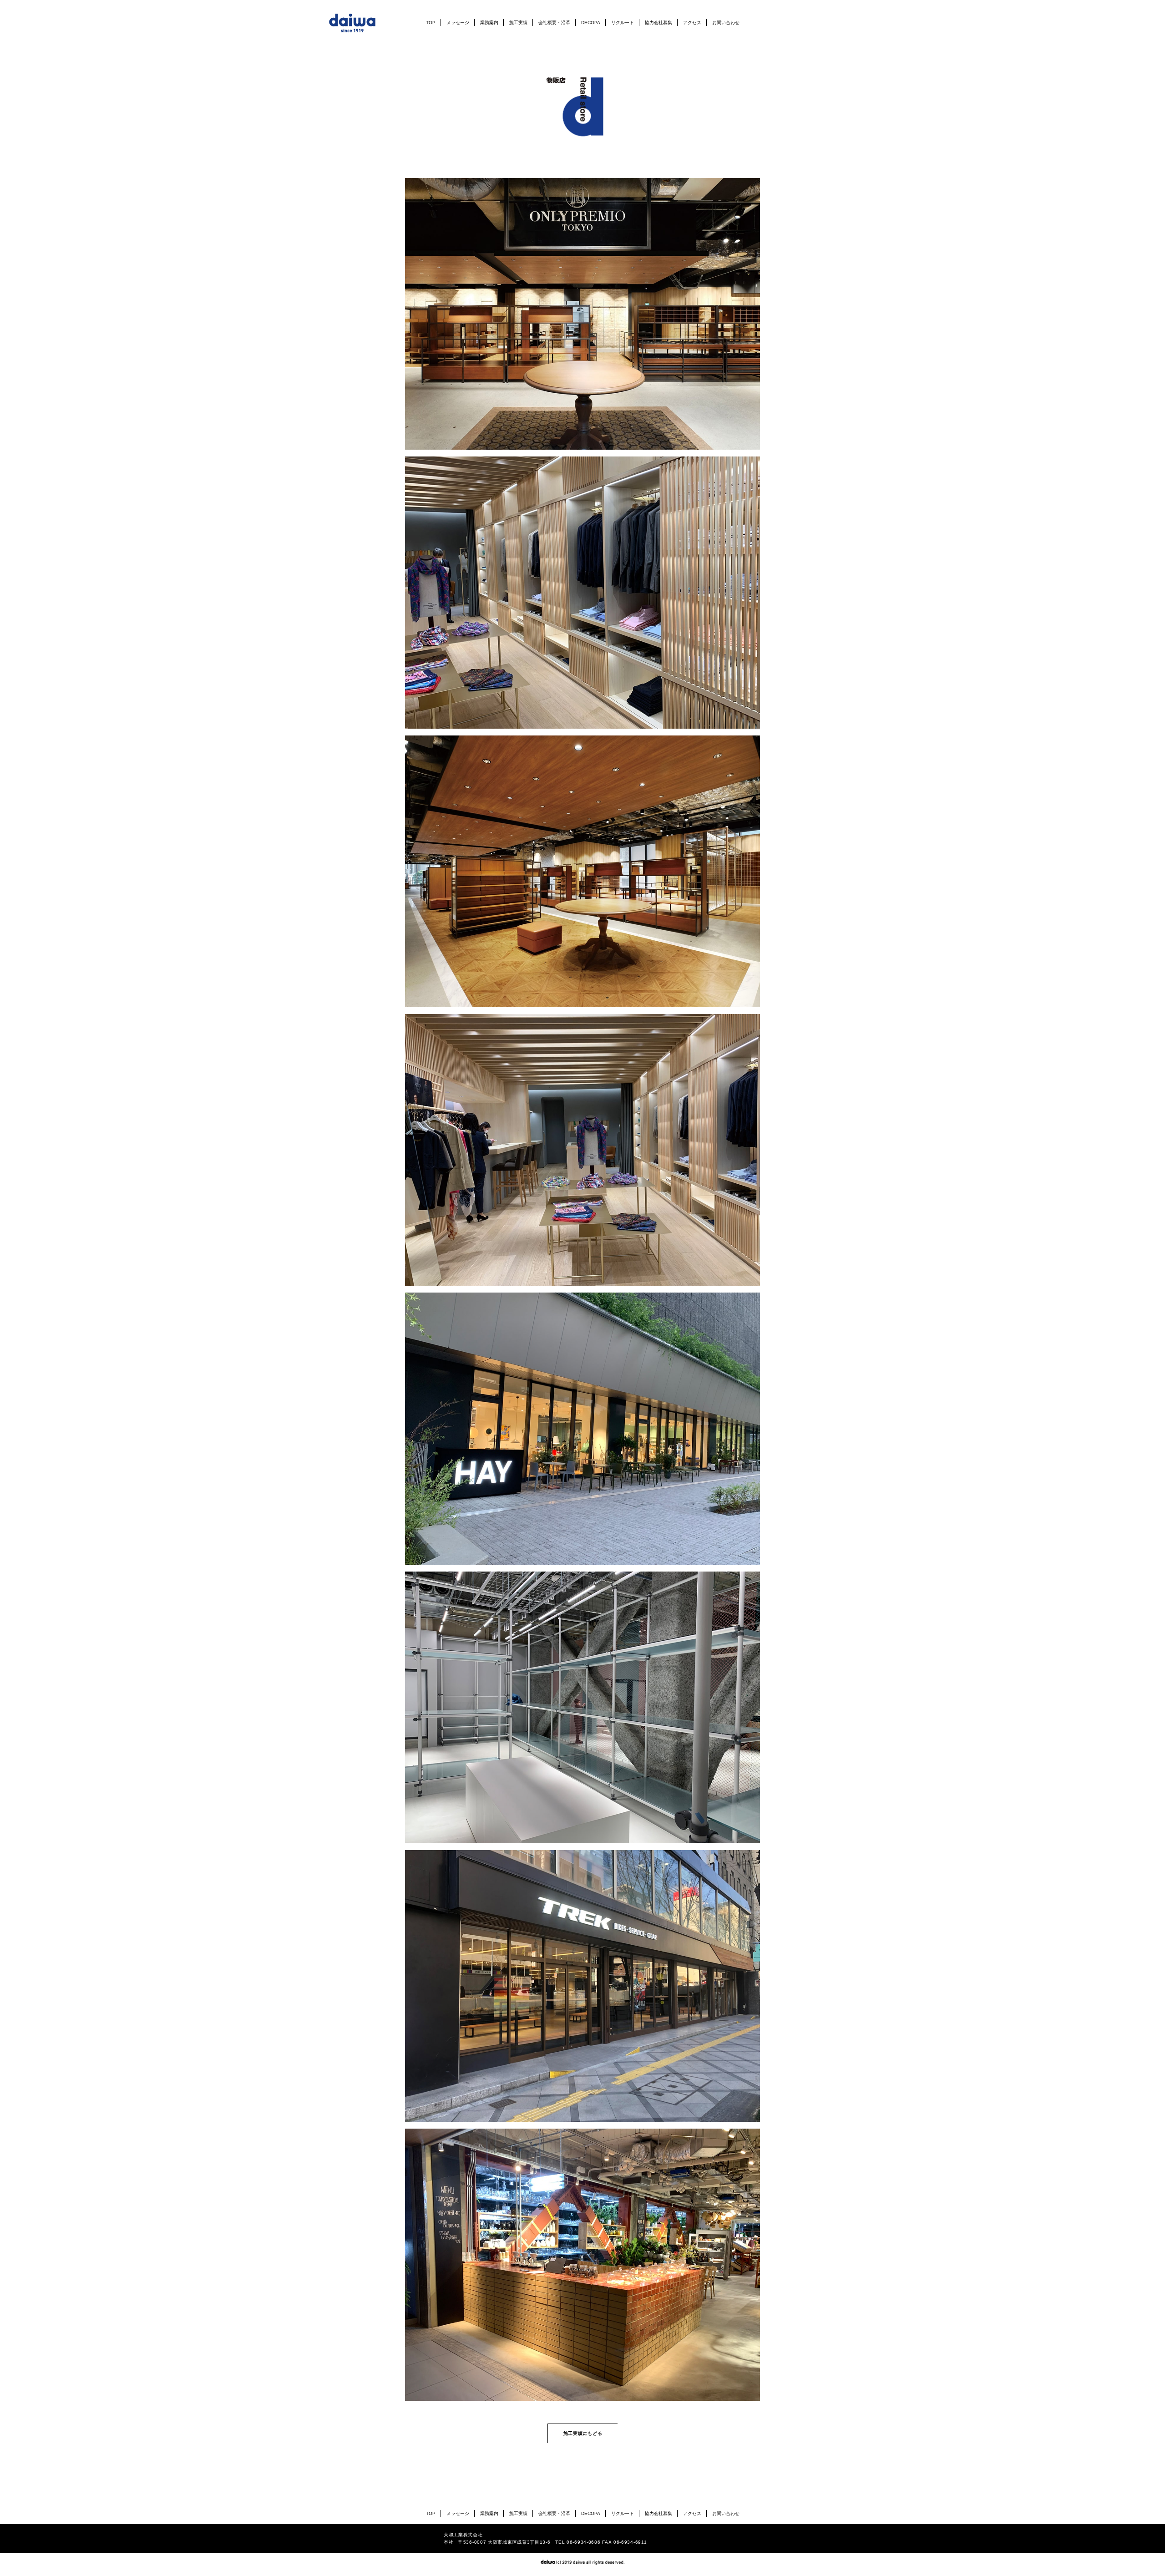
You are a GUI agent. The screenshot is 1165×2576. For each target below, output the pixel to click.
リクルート (623, 23)
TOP (431, 23)
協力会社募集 (658, 23)
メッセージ (458, 23)
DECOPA (591, 23)
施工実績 (518, 23)
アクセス (692, 23)
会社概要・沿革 (554, 23)
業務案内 (489, 23)
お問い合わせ (726, 23)
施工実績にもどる (583, 2433)
